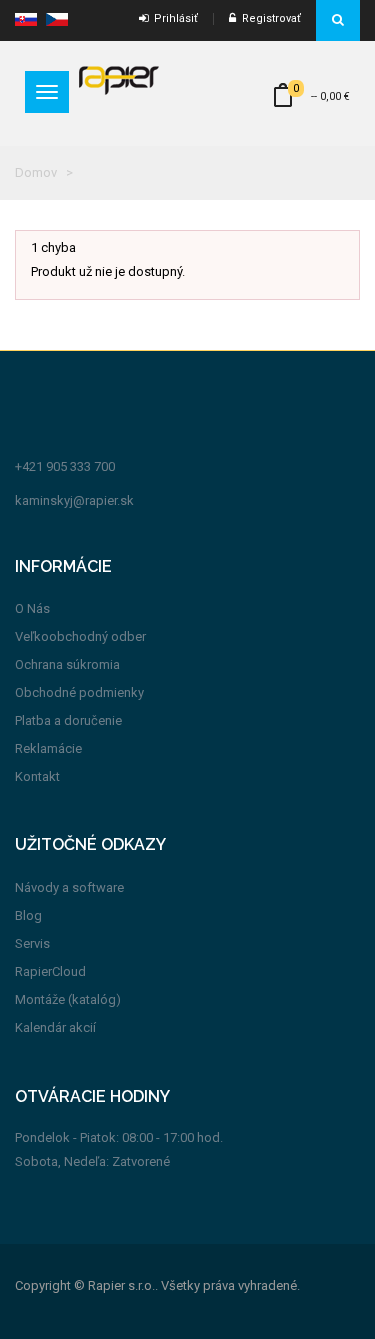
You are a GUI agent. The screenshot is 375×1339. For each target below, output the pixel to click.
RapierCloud (50, 971)
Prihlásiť (173, 18)
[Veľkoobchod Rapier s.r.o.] (119, 79)
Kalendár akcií (55, 1027)
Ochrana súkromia (67, 664)
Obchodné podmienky (79, 692)
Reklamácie (48, 748)
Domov (36, 172)
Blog (28, 915)
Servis (32, 943)
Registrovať (268, 18)
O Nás (32, 608)
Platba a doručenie (68, 720)
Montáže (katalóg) (68, 999)
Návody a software (69, 887)
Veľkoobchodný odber (80, 636)
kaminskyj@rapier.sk (74, 500)
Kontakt (37, 776)
